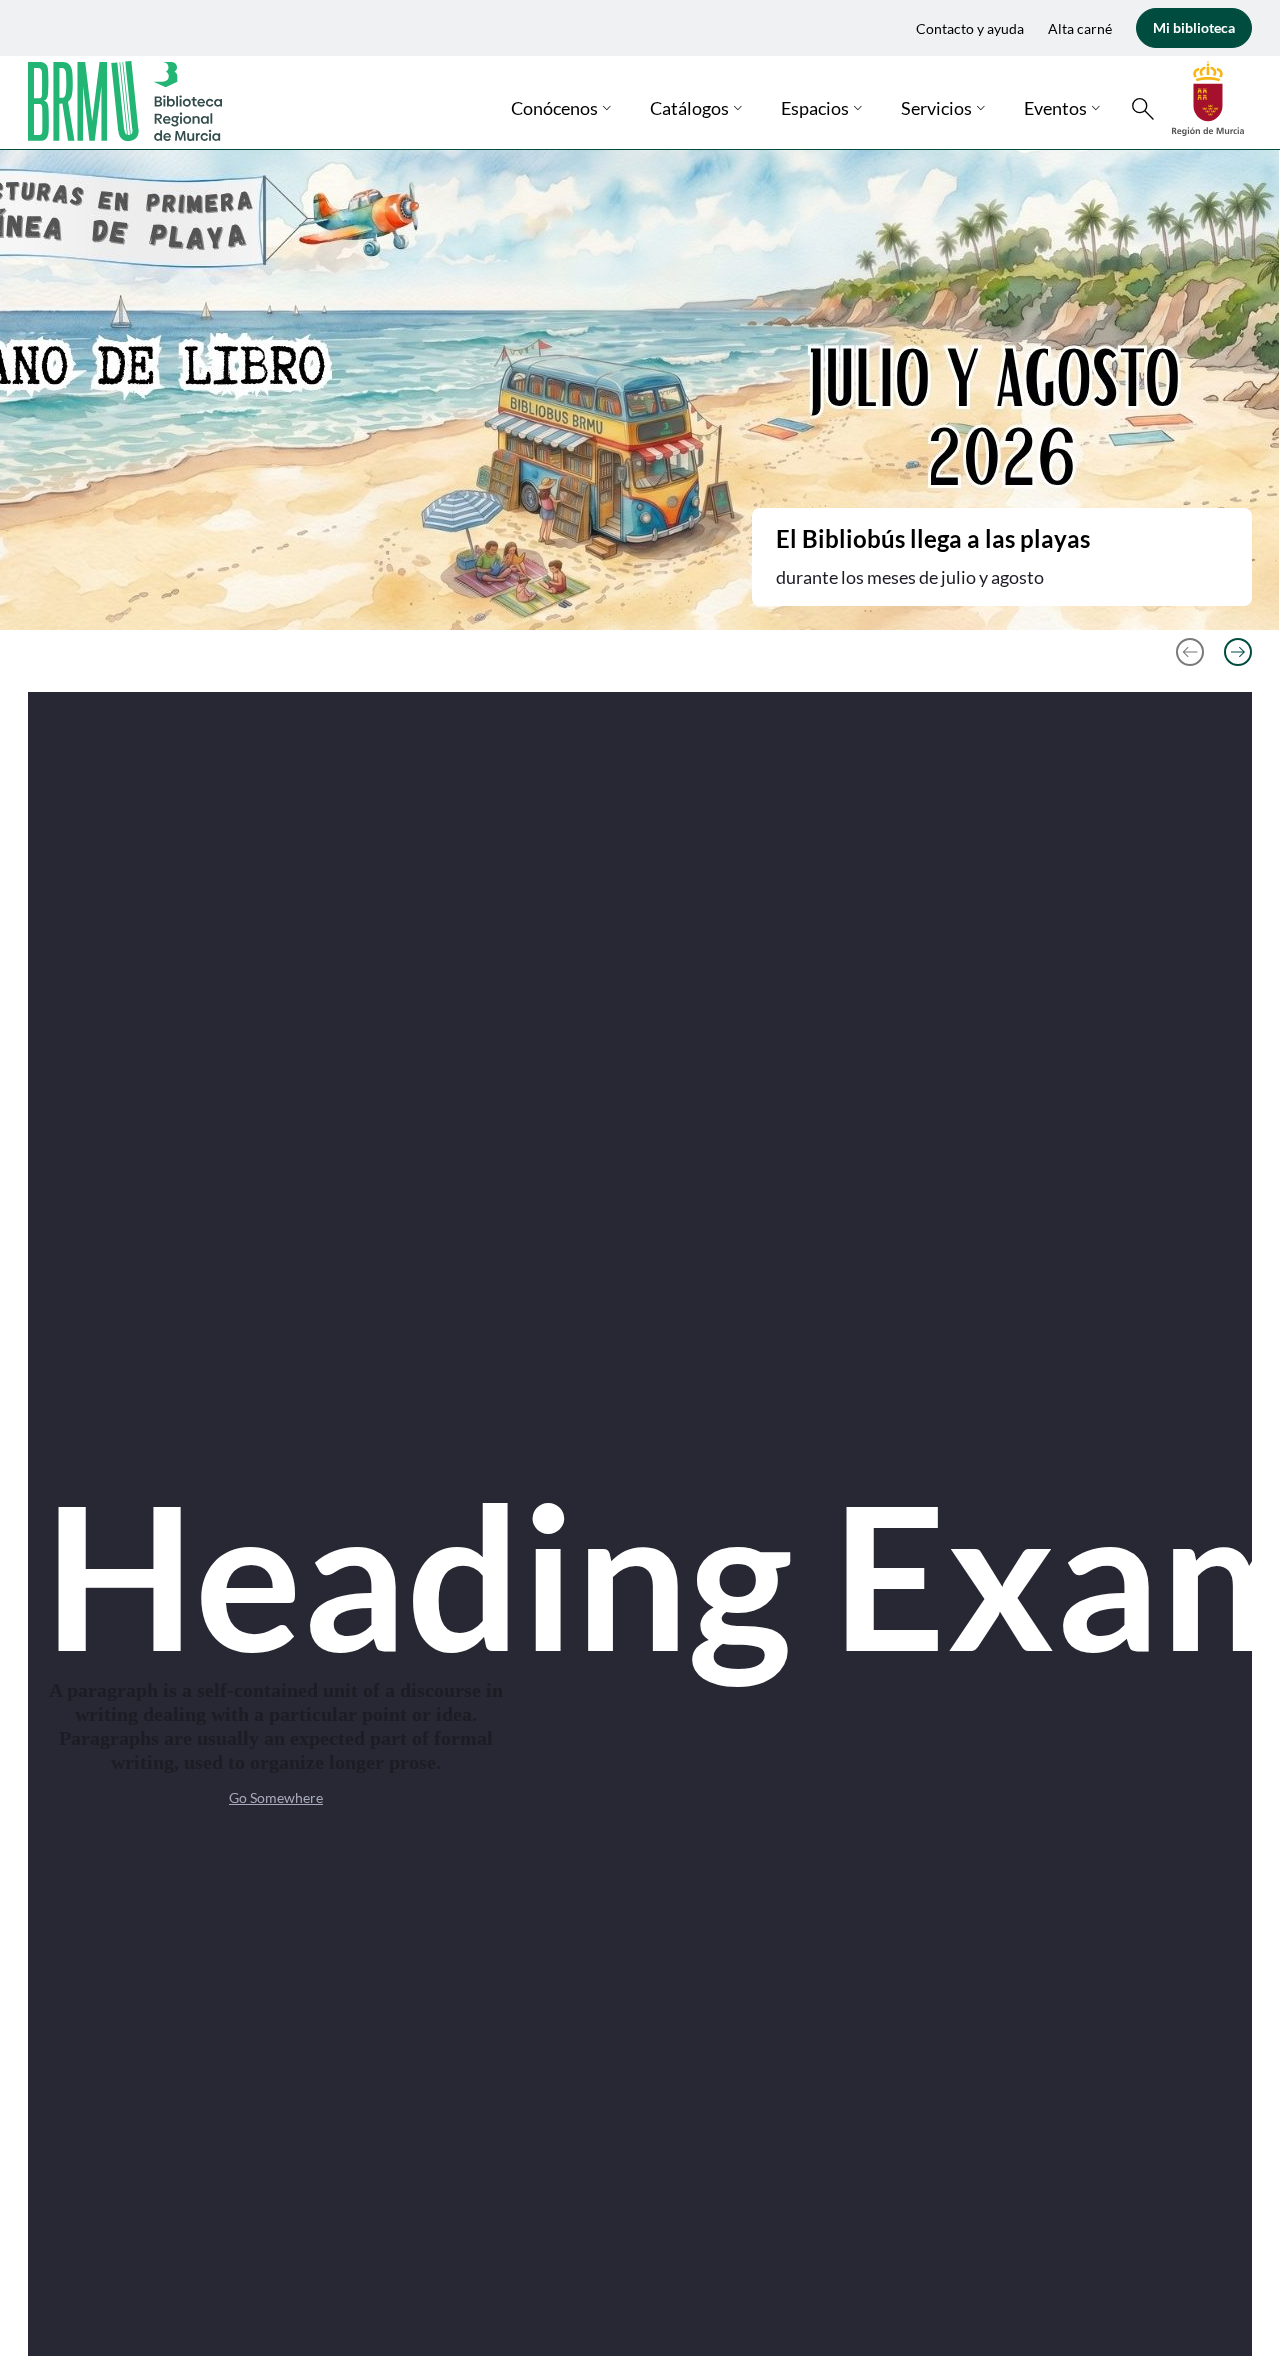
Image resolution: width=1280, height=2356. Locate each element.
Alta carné (1080, 28)
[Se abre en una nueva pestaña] (1208, 96)
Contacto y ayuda (970, 28)
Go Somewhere (276, 1797)
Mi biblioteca (1194, 27)
